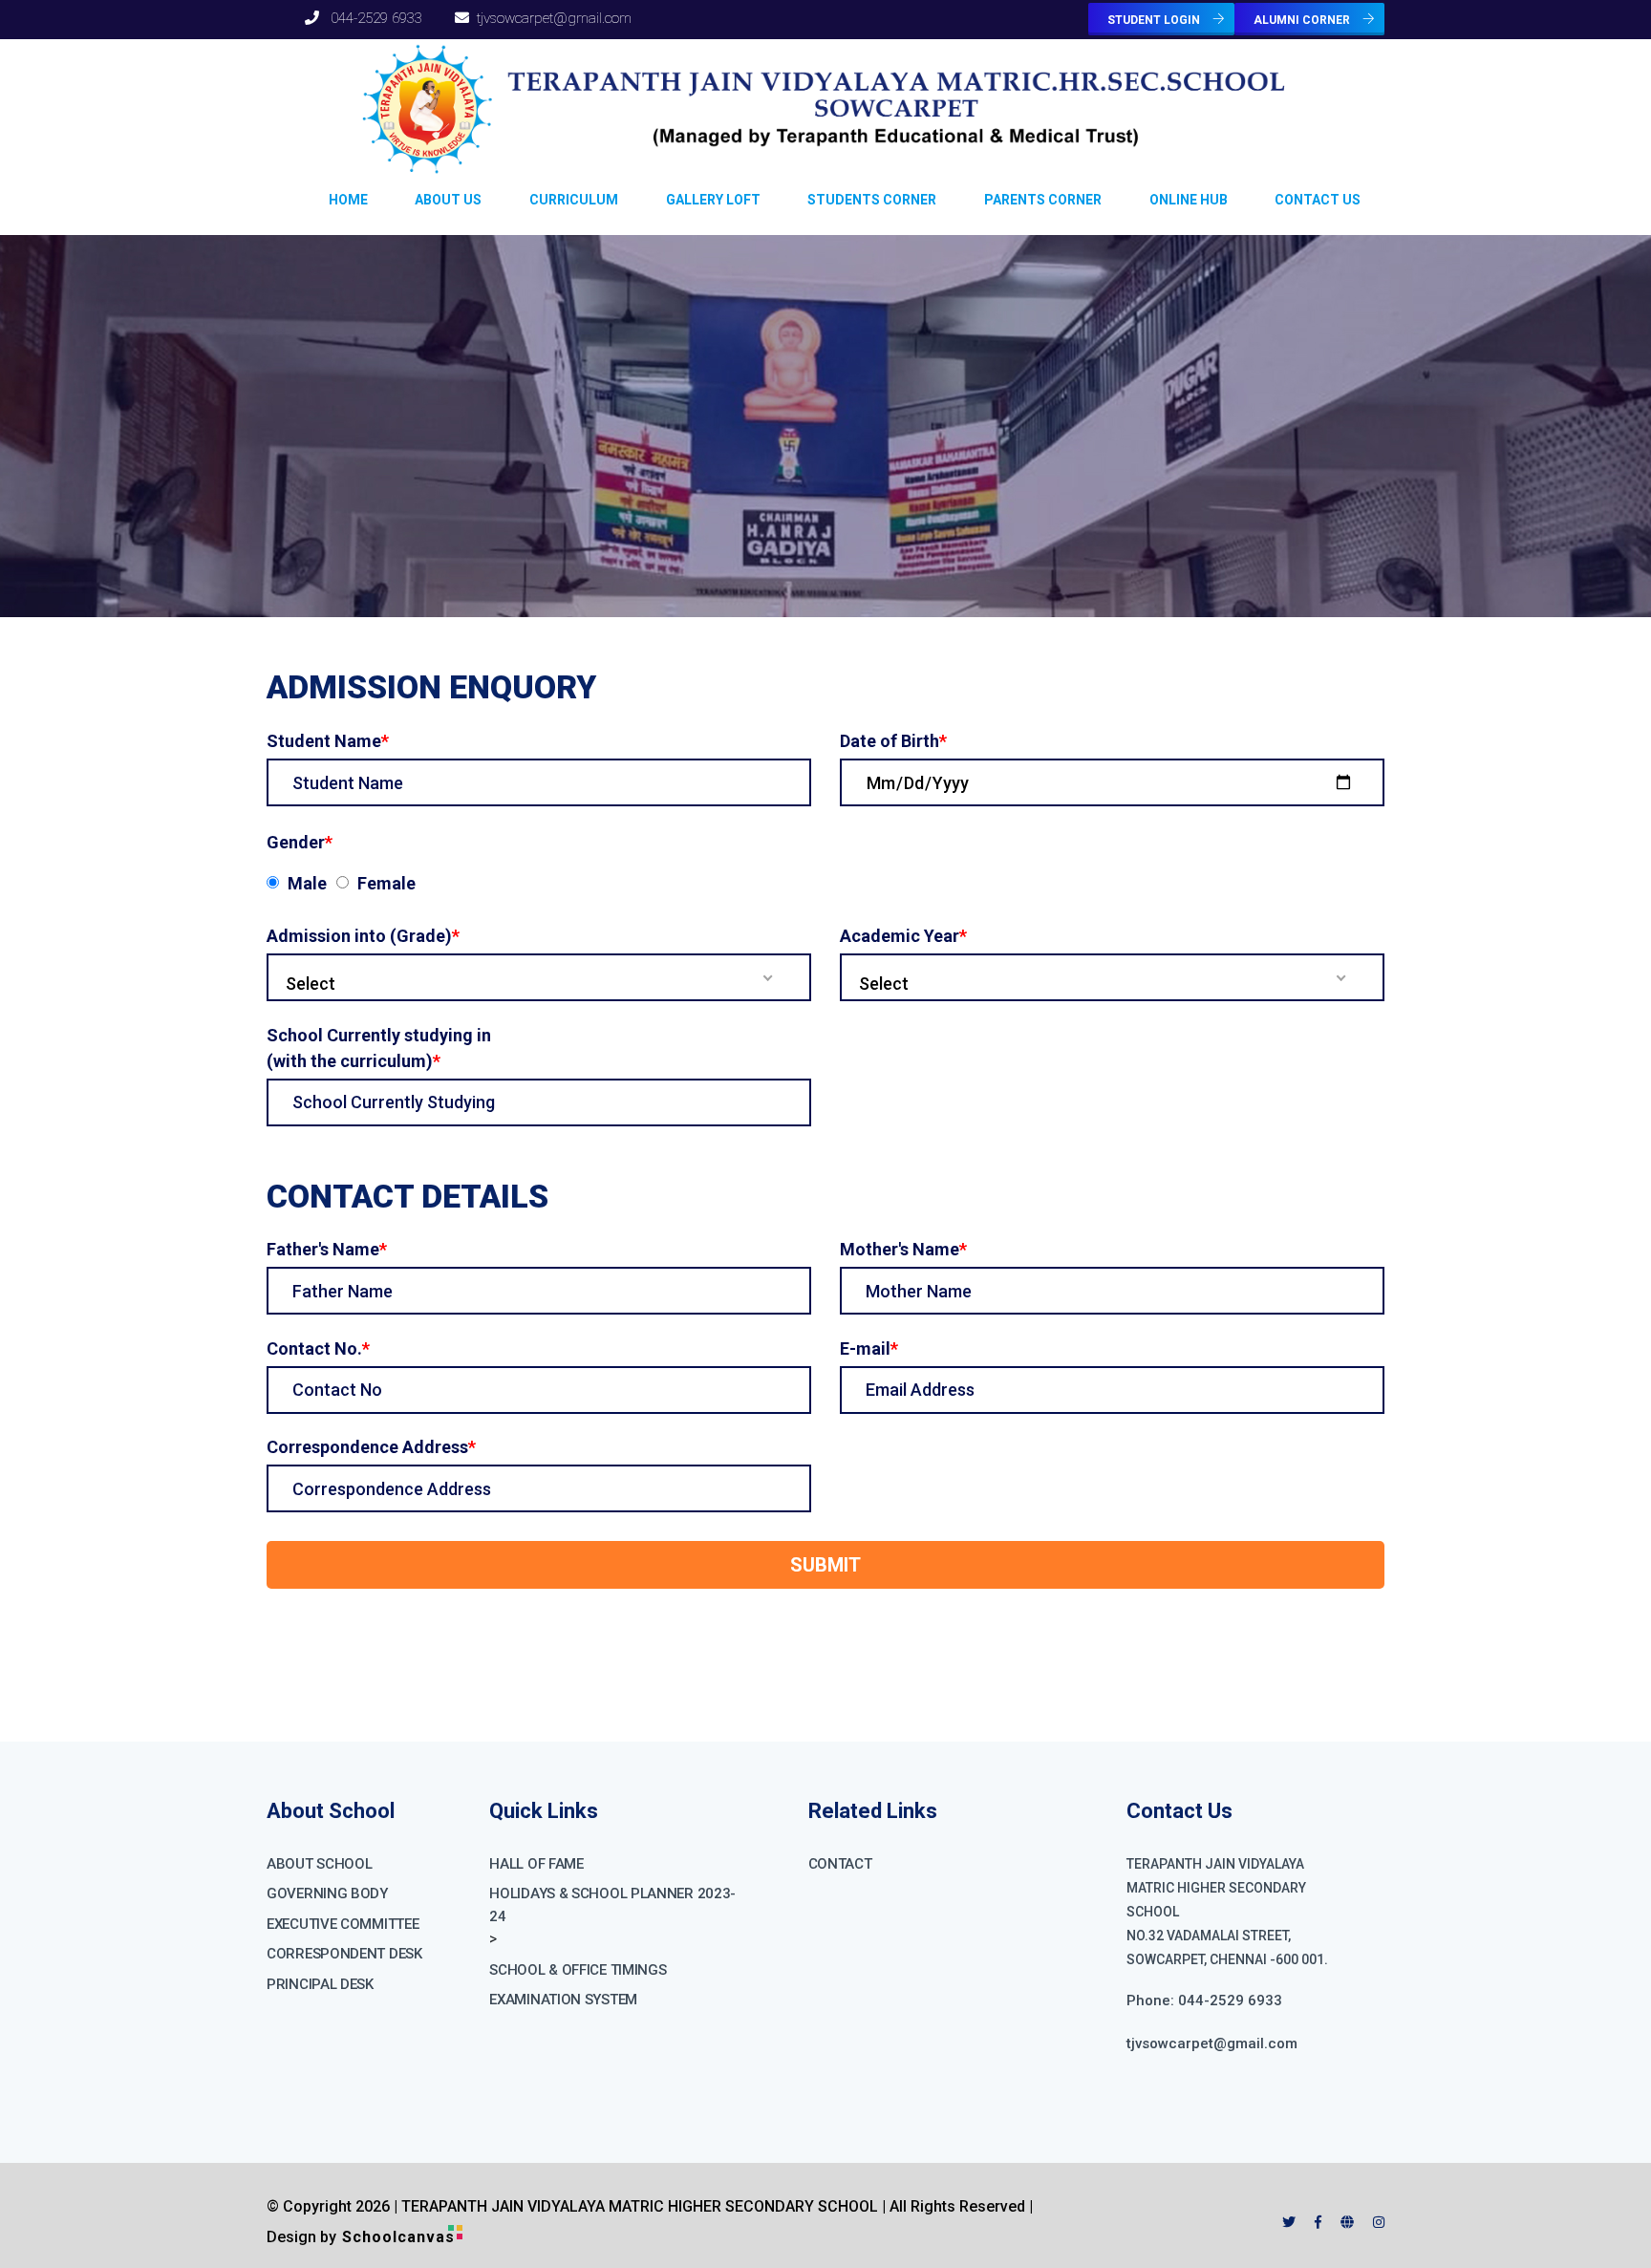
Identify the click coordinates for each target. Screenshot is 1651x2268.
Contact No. (318, 1348)
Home (348, 200)
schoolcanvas (398, 2237)
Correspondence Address (371, 1447)
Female (386, 883)
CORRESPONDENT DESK (344, 1954)
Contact (840, 1864)
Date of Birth (893, 741)
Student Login (1155, 20)
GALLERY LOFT (713, 200)
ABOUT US (448, 200)
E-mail (869, 1348)
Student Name (328, 741)
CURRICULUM (574, 200)
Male (307, 883)
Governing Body (327, 1894)
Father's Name (327, 1249)
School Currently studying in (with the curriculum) (379, 1048)
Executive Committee (343, 1924)
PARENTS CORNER (1043, 200)
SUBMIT (825, 1565)
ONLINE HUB (1189, 200)
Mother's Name (903, 1249)
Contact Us (1318, 200)
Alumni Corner (1303, 20)
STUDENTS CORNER (872, 200)
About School (319, 1864)
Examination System (563, 2000)
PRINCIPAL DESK (320, 1984)
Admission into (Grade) (363, 936)
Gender (300, 842)
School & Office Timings (578, 1970)
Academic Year (903, 936)
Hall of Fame (536, 1864)
